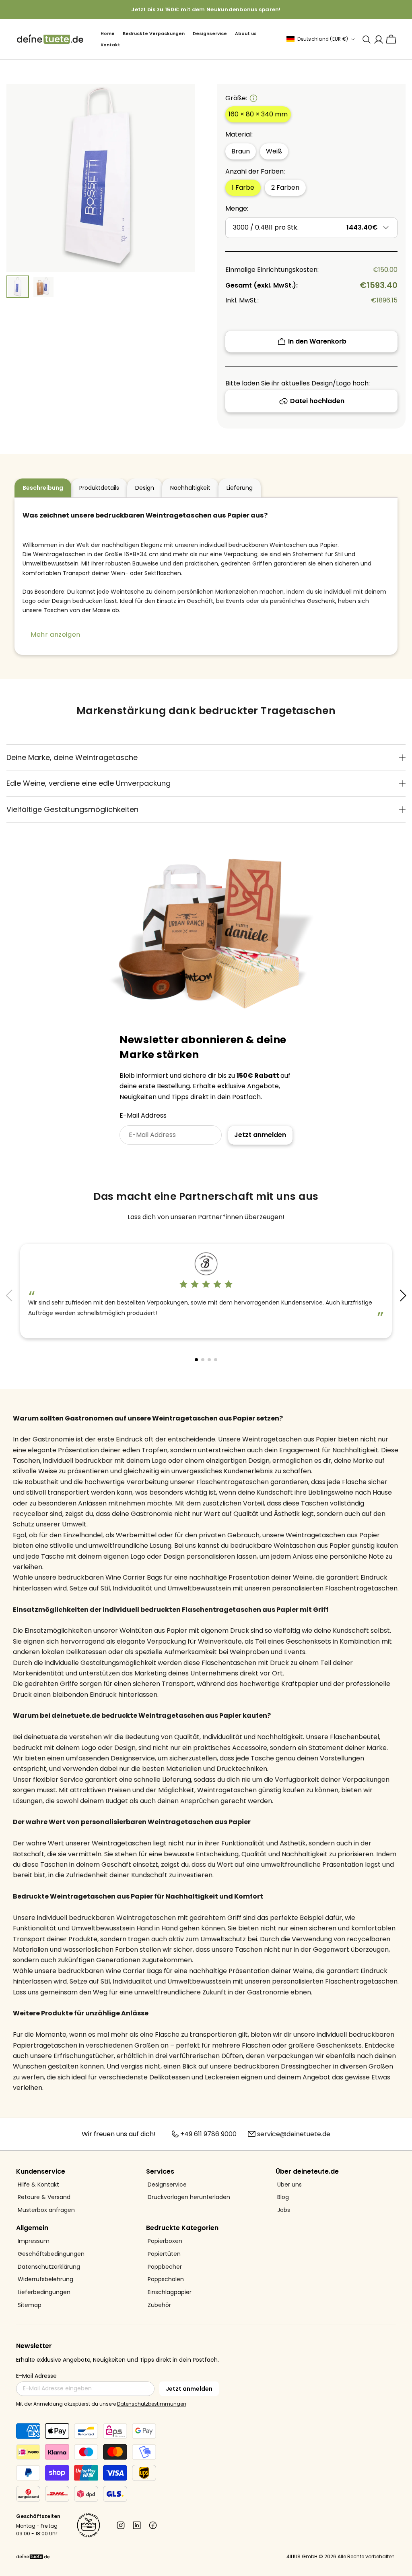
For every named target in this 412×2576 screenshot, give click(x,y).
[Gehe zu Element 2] (43, 287)
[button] (403, 1296)
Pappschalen (166, 2279)
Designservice (210, 34)
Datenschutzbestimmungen (152, 2404)
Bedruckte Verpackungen (154, 34)
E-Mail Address (143, 1115)
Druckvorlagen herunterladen (189, 2197)
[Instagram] (121, 2525)
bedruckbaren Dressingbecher (282, 2066)
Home (108, 34)
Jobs (284, 2210)
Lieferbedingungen (44, 2292)
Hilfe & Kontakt (38, 2185)
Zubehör (159, 2305)
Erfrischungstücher (84, 2056)
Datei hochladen (317, 401)
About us (246, 34)
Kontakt (110, 45)
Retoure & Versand (44, 2197)
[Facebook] (153, 2525)
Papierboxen (165, 2241)
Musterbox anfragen (46, 2210)
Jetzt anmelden (260, 1135)
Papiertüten (164, 2254)
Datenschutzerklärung (49, 2267)
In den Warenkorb (317, 341)
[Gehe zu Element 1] (18, 287)
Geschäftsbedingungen (51, 2254)
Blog (283, 2197)
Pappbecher (165, 2267)
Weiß (274, 151)
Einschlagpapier (170, 2292)
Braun (241, 151)
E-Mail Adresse (36, 2376)
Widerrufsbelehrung (45, 2279)
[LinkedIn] (137, 2525)
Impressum (34, 2241)
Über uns (289, 2185)
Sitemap (30, 2305)
